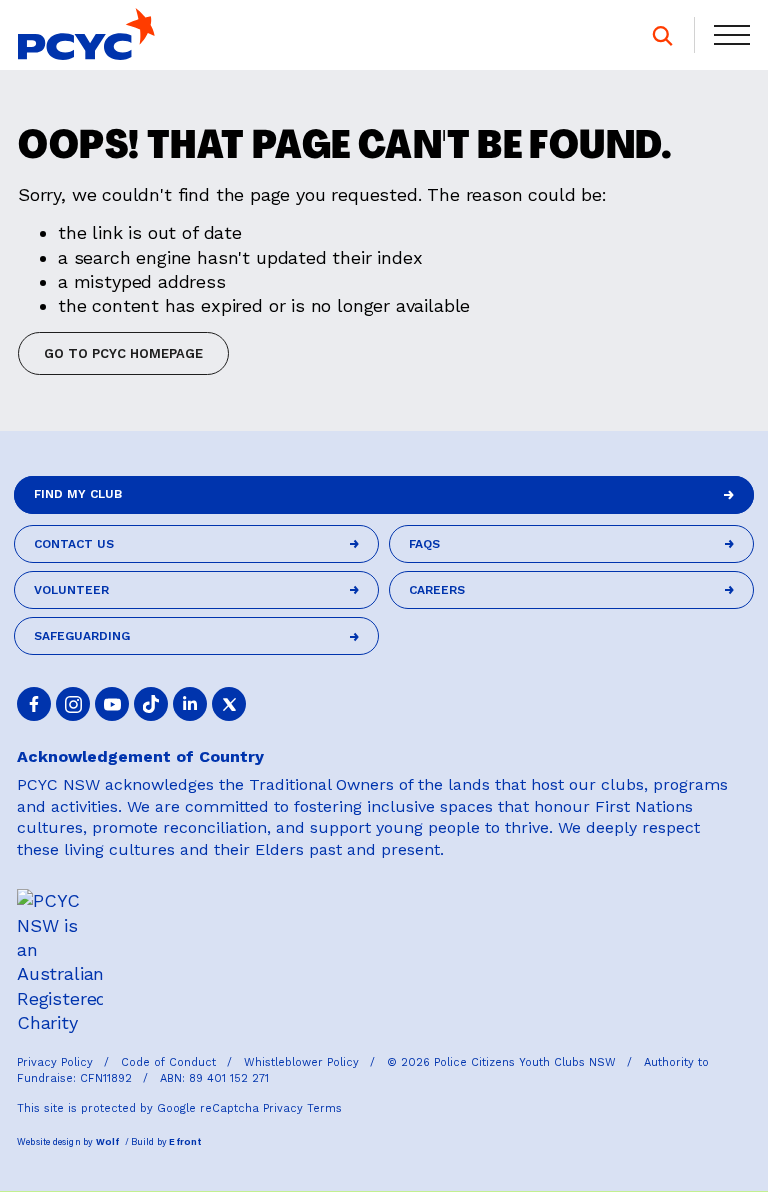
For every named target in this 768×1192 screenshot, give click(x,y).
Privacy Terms (302, 1108)
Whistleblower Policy (303, 1062)
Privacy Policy (57, 1062)
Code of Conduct (170, 1062)
